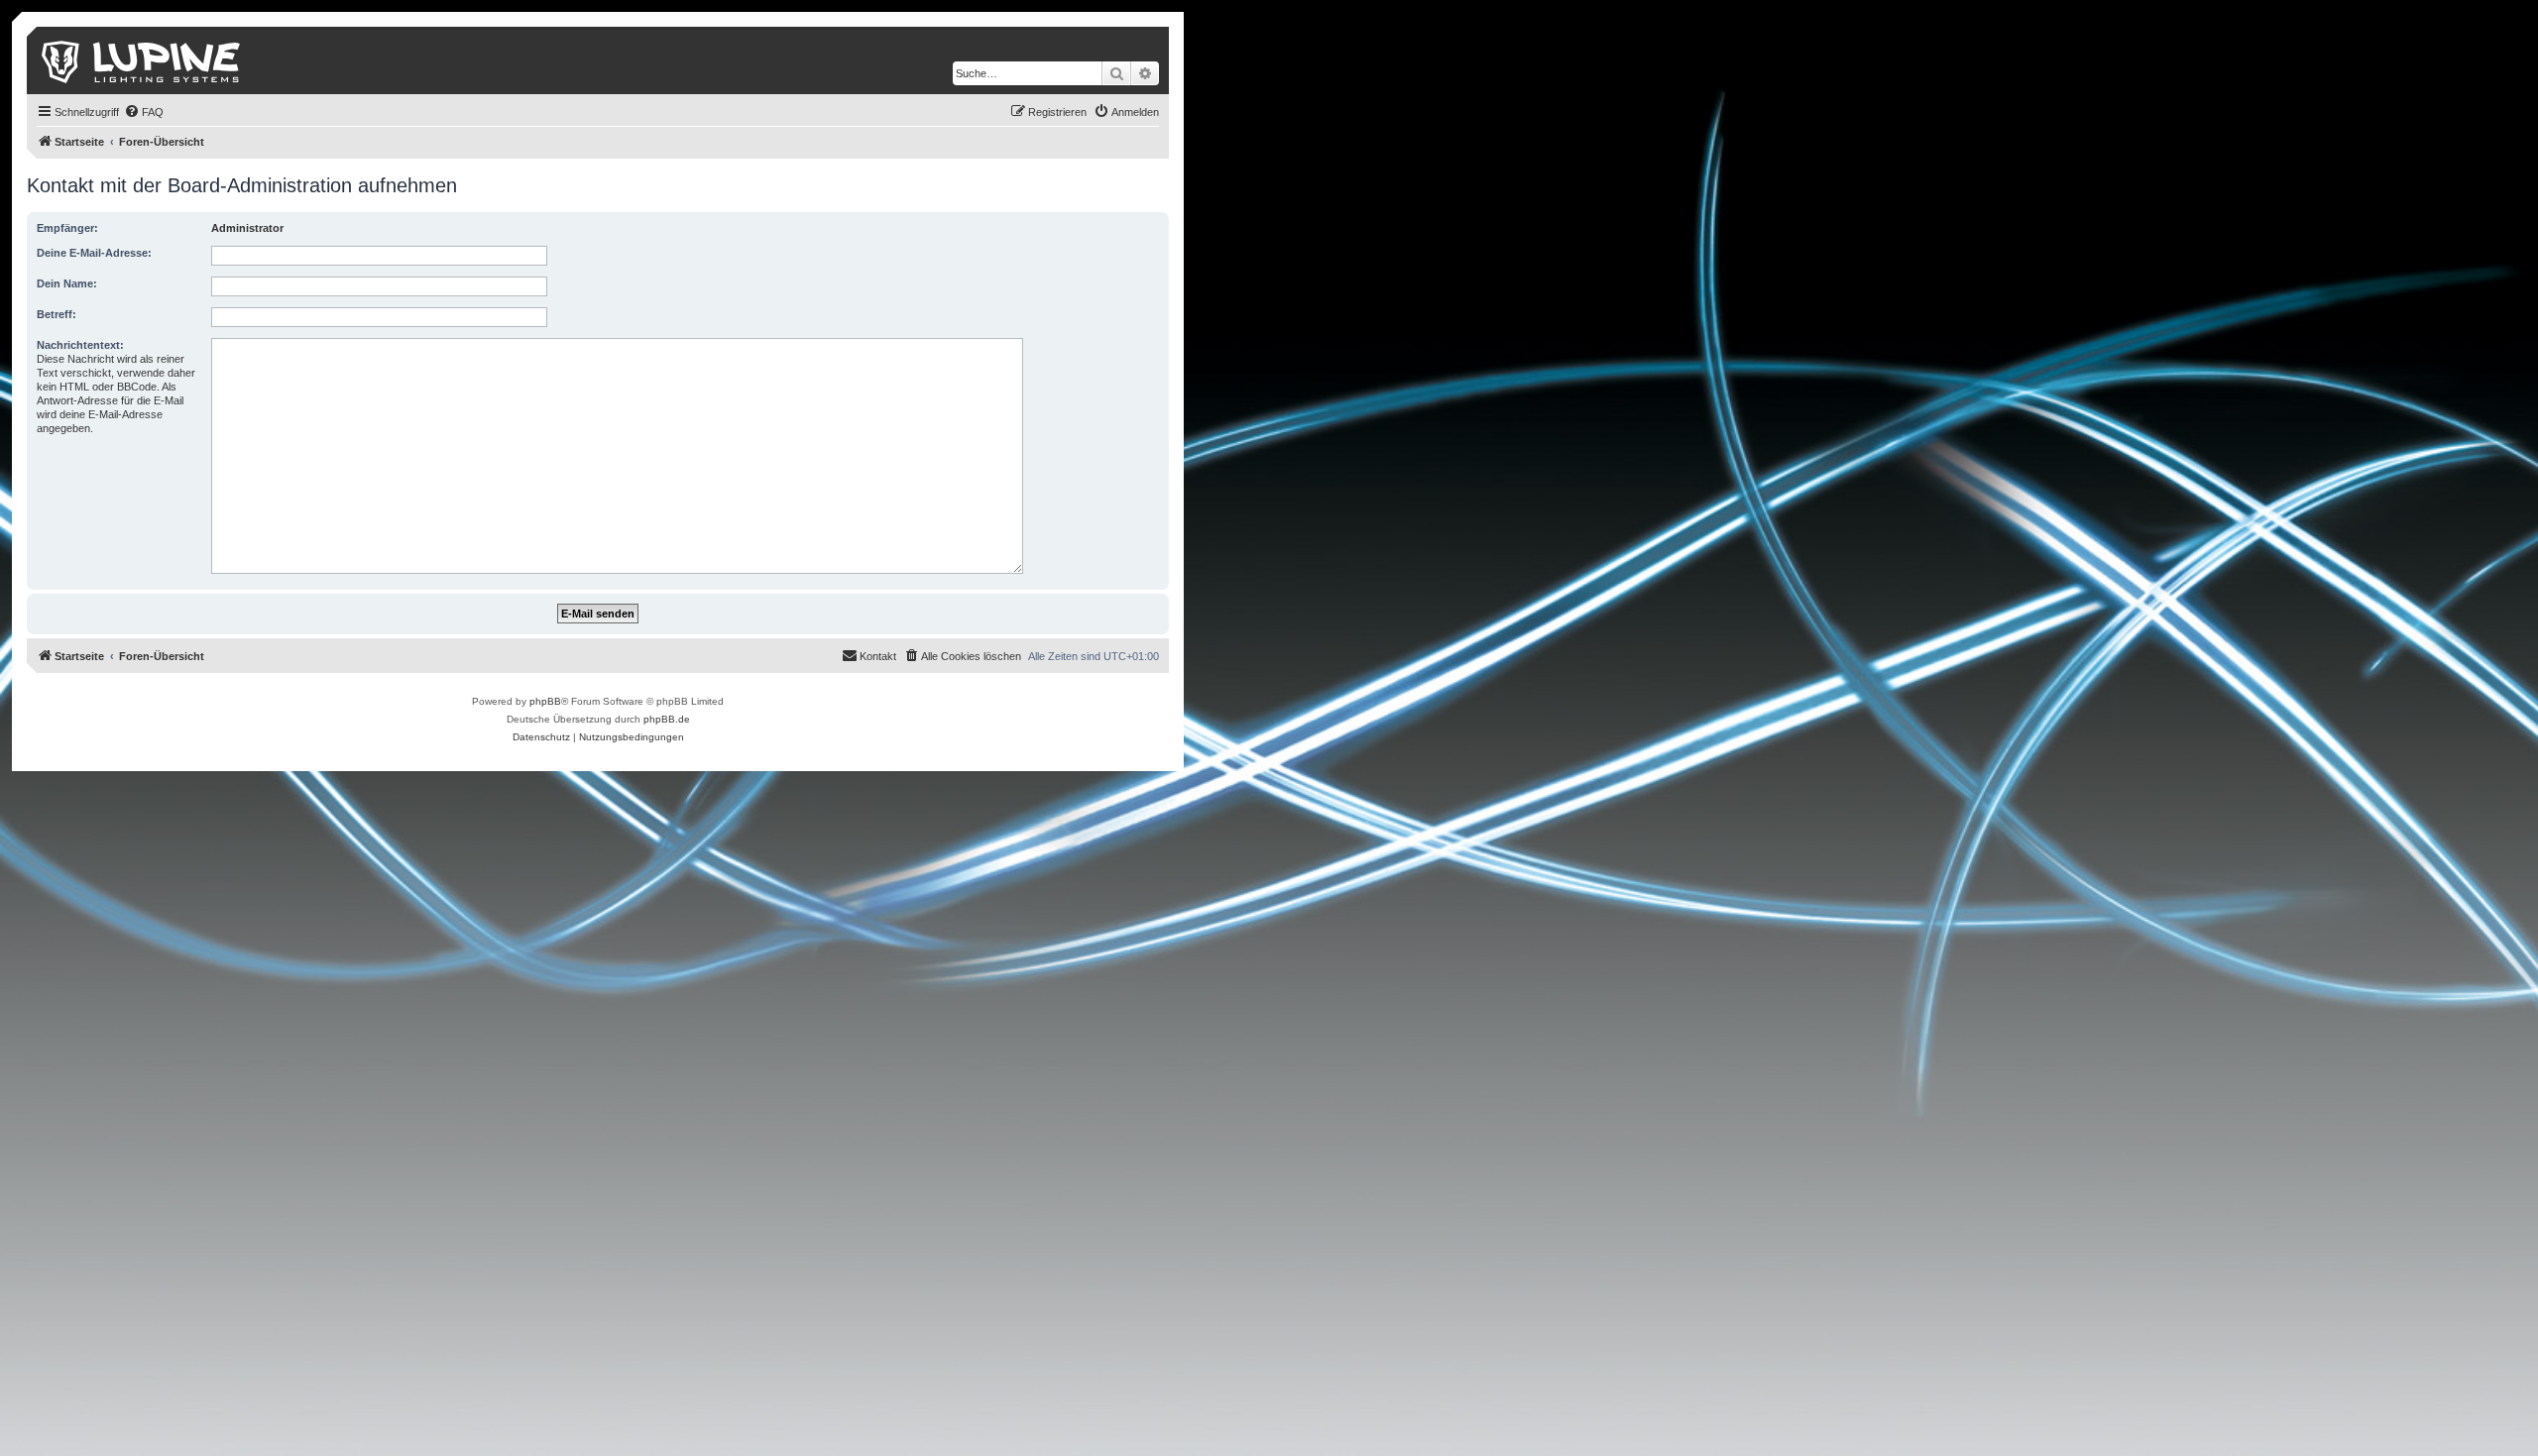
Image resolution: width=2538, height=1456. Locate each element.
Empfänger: (67, 228)
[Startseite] (142, 60)
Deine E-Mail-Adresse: (94, 253)
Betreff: (57, 314)
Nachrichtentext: (80, 345)
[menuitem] (144, 112)
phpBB (545, 701)
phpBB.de (667, 719)
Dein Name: (67, 283)
